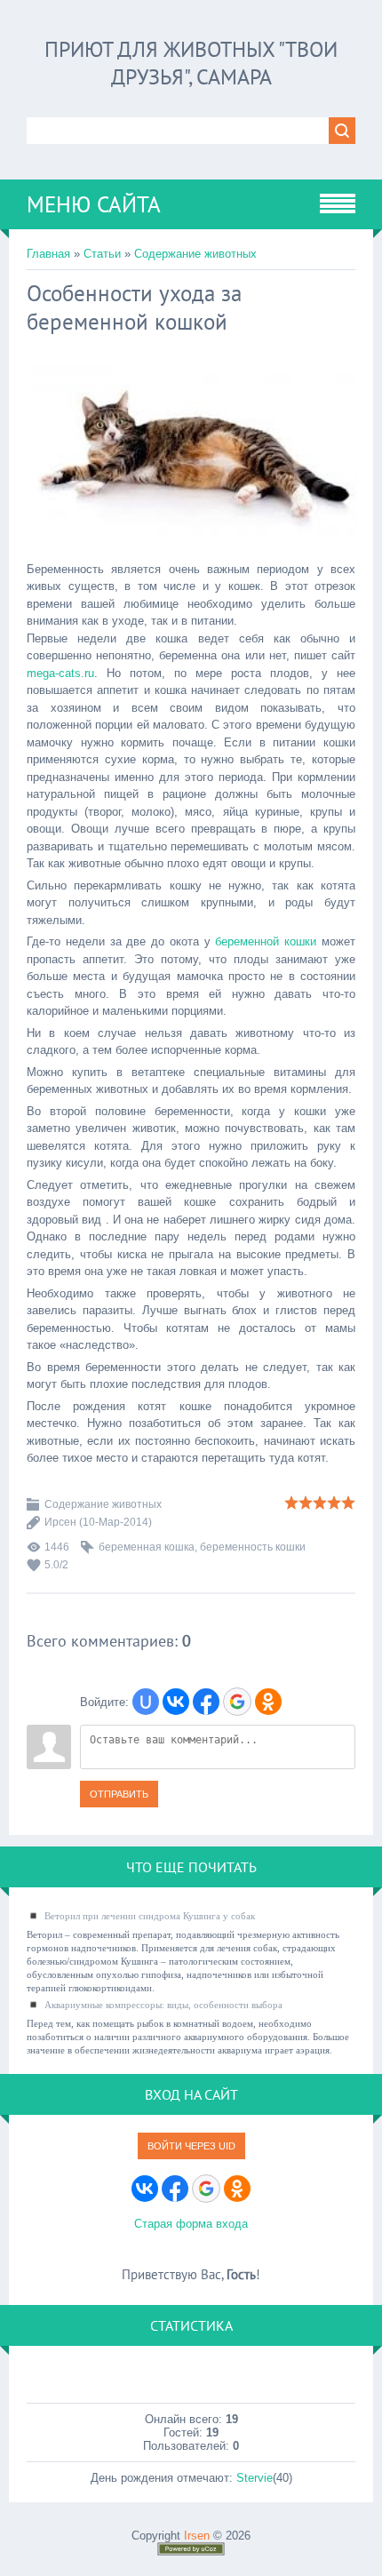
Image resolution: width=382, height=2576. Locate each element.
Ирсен (60, 1522)
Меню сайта (94, 204)
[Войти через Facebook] (206, 1702)
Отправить (119, 1794)
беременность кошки (253, 1547)
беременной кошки (266, 941)
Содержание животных (195, 254)
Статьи (102, 254)
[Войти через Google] (237, 1702)
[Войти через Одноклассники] (268, 1702)
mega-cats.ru (60, 673)
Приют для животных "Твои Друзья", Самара (191, 63)
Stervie (255, 2478)
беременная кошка (147, 1547)
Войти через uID (191, 2146)
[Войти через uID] (146, 1702)
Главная (48, 254)
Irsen (197, 2536)
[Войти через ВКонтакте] (176, 1702)
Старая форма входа (191, 2224)
